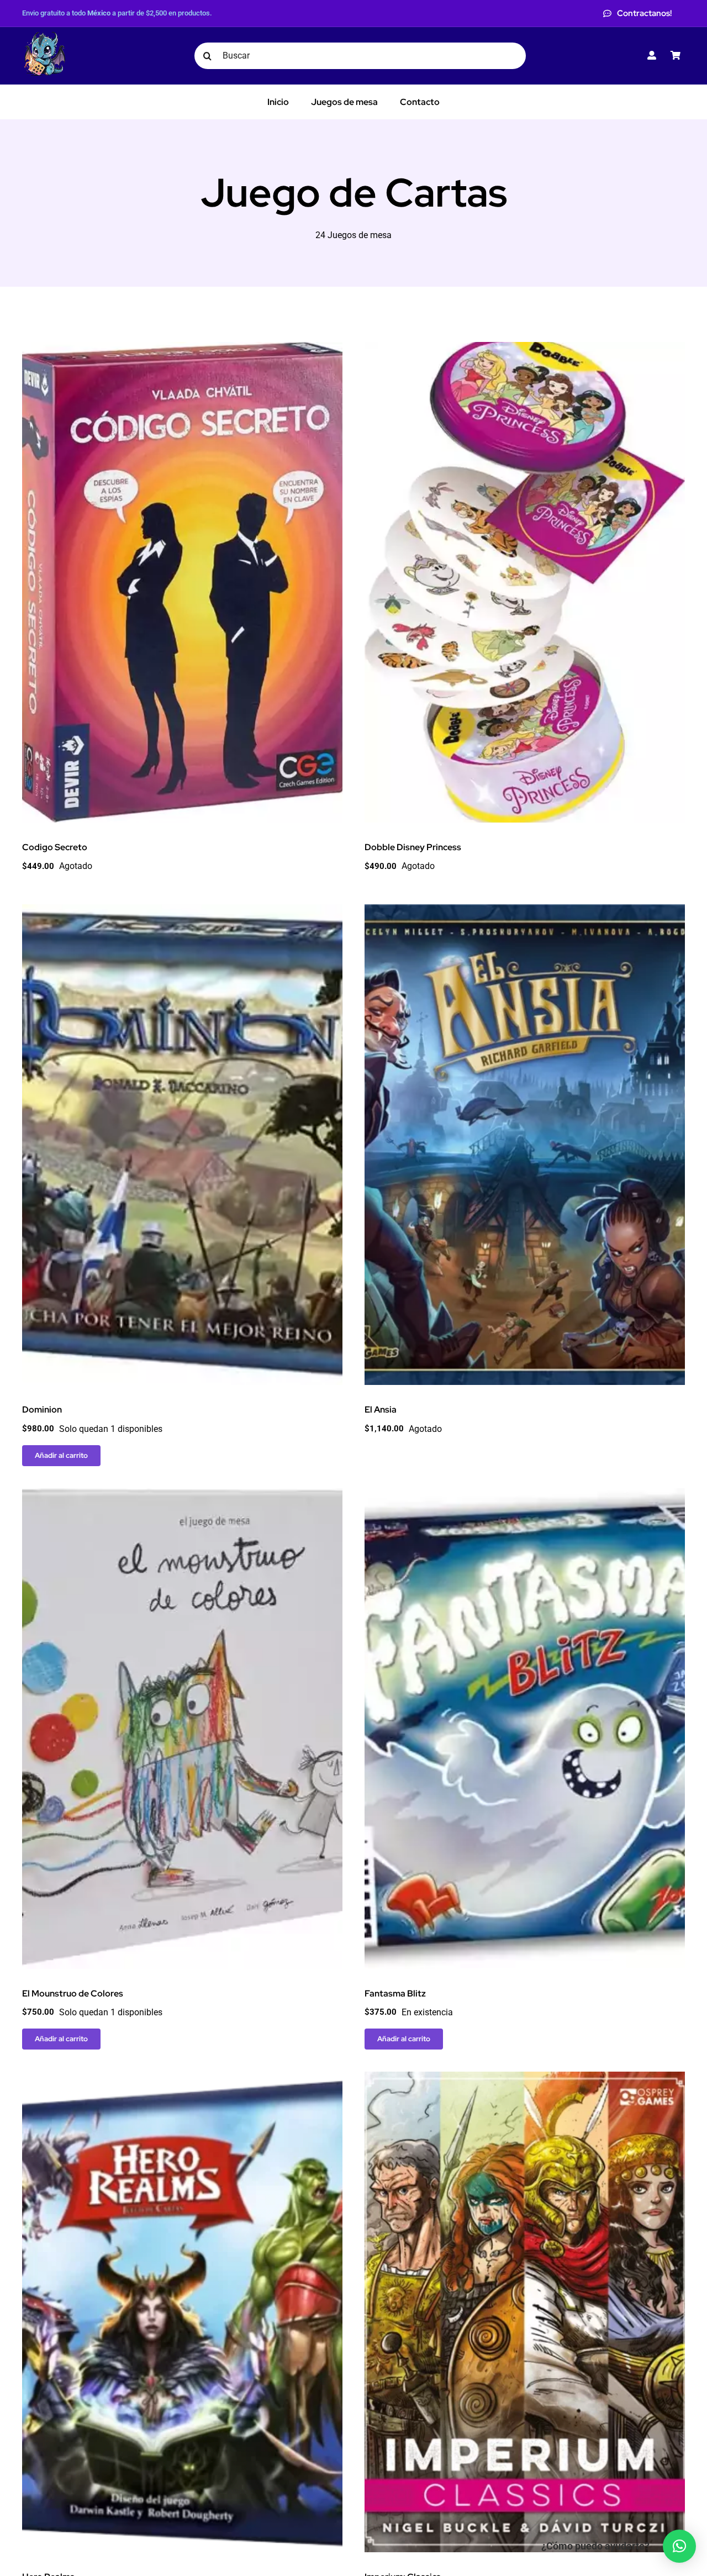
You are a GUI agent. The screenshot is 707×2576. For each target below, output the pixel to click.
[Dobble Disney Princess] (525, 349)
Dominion (42, 1410)
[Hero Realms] (182, 2079)
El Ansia (381, 1410)
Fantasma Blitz (395, 1993)
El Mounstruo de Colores (73, 1993)
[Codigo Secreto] (182, 349)
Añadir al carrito (61, 1455)
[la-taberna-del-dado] (44, 36)
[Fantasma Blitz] (525, 1496)
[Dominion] (182, 912)
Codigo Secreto (55, 847)
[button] (679, 2546)
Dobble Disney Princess (413, 847)
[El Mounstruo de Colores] (182, 1496)
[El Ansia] (525, 912)
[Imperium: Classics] (525, 2079)
